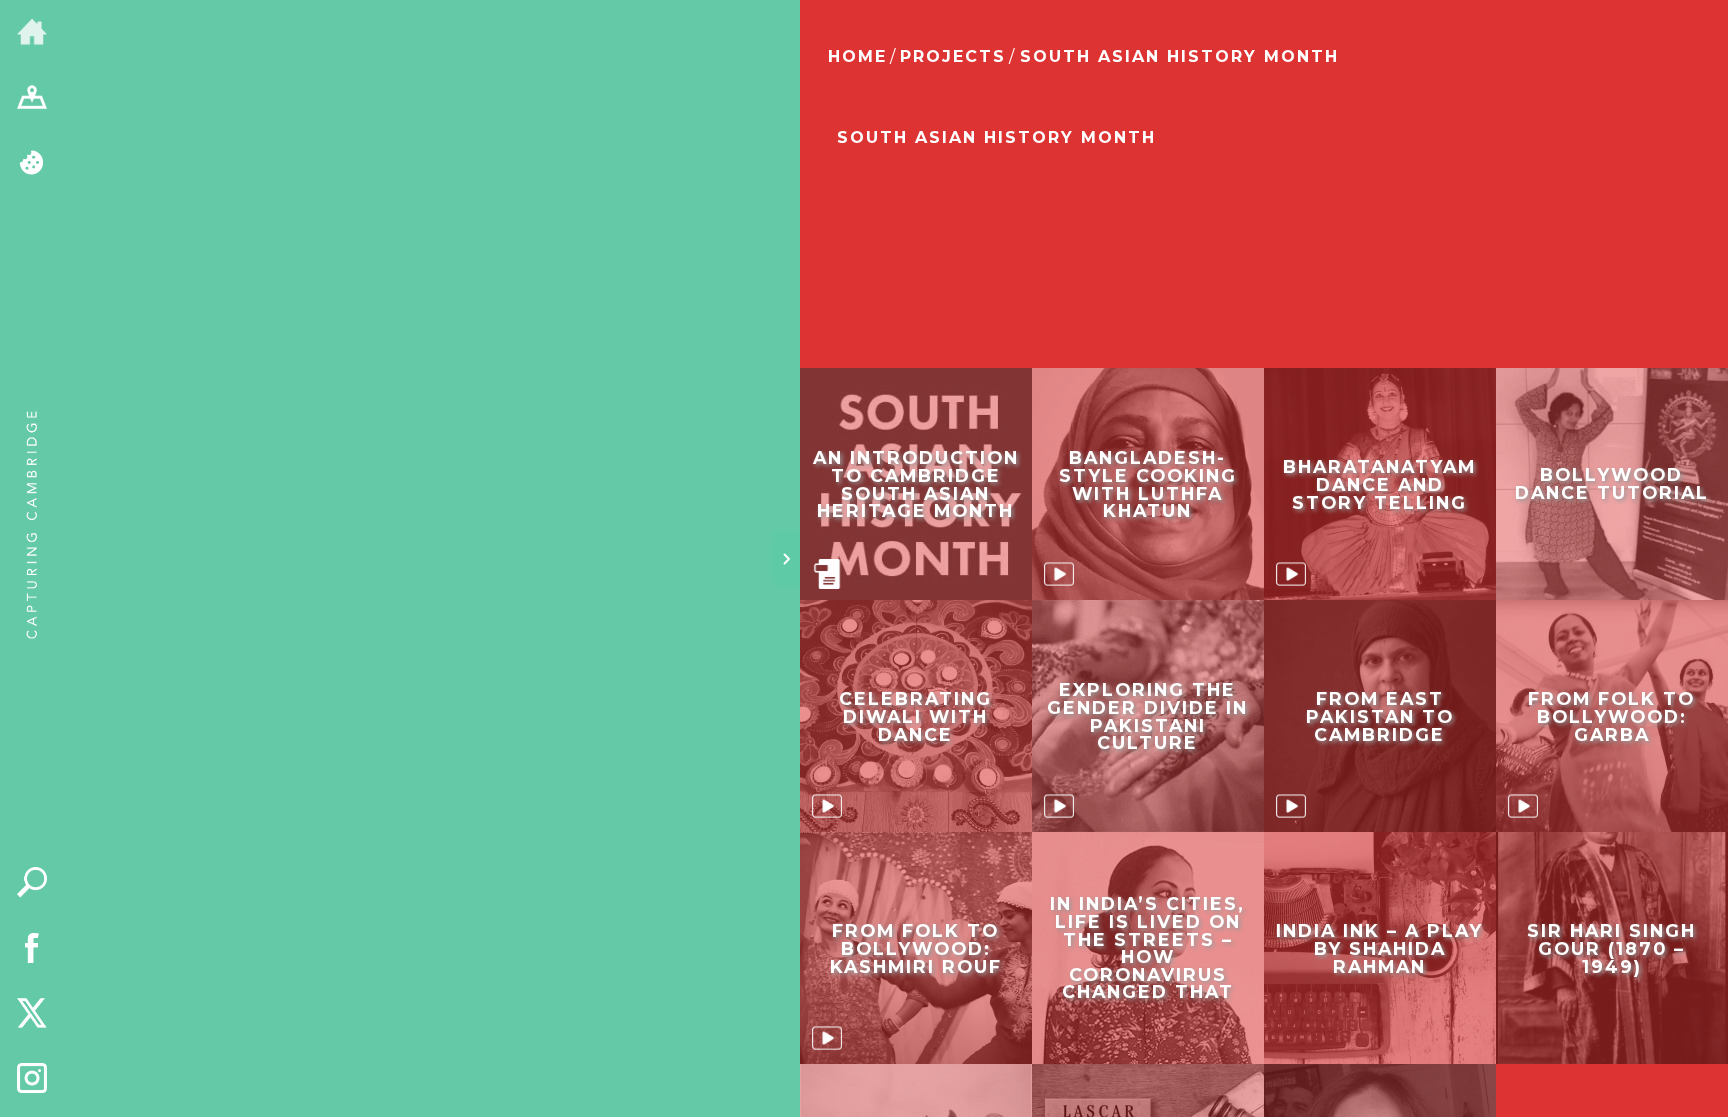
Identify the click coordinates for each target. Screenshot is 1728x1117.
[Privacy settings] (32, 164)
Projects (953, 56)
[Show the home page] (32, 33)
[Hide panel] (786, 559)
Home (857, 56)
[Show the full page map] (32, 99)
